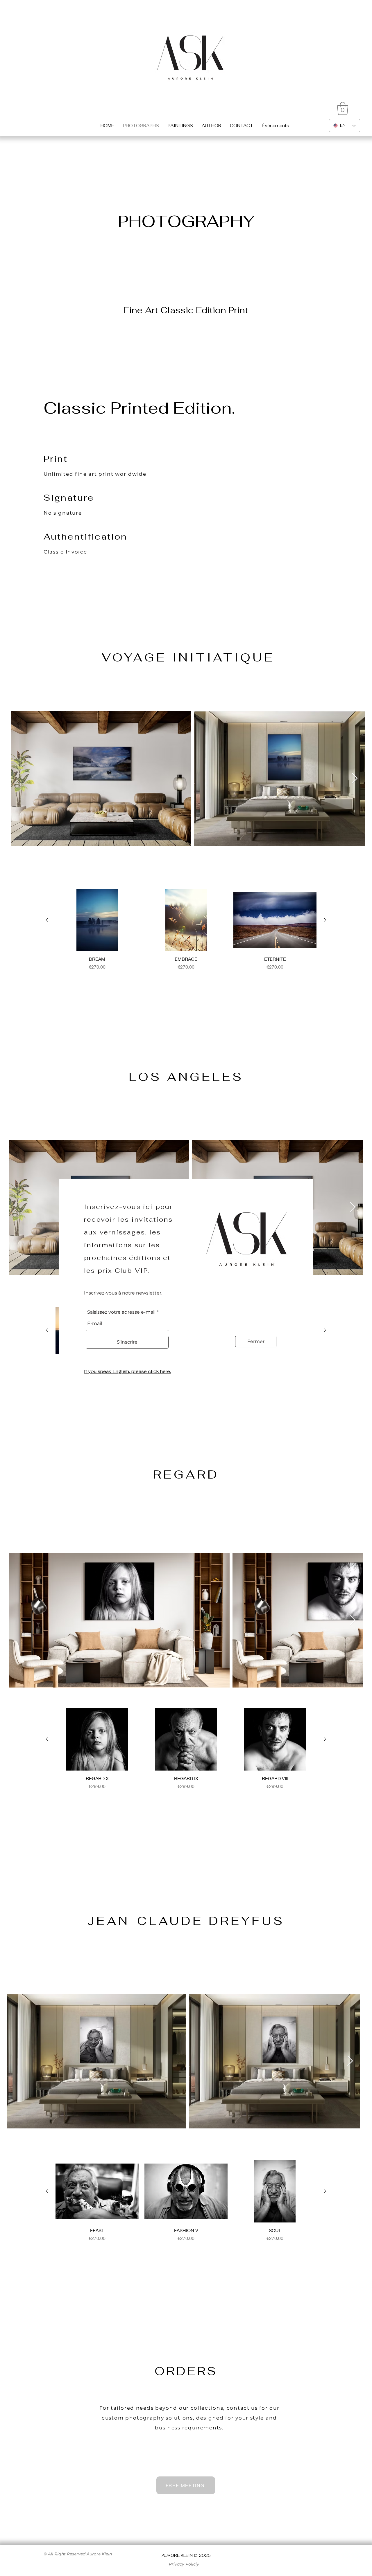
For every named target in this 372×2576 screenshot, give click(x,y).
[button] (256, 1342)
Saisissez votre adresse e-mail (121, 1312)
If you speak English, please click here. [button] (127, 1371)
